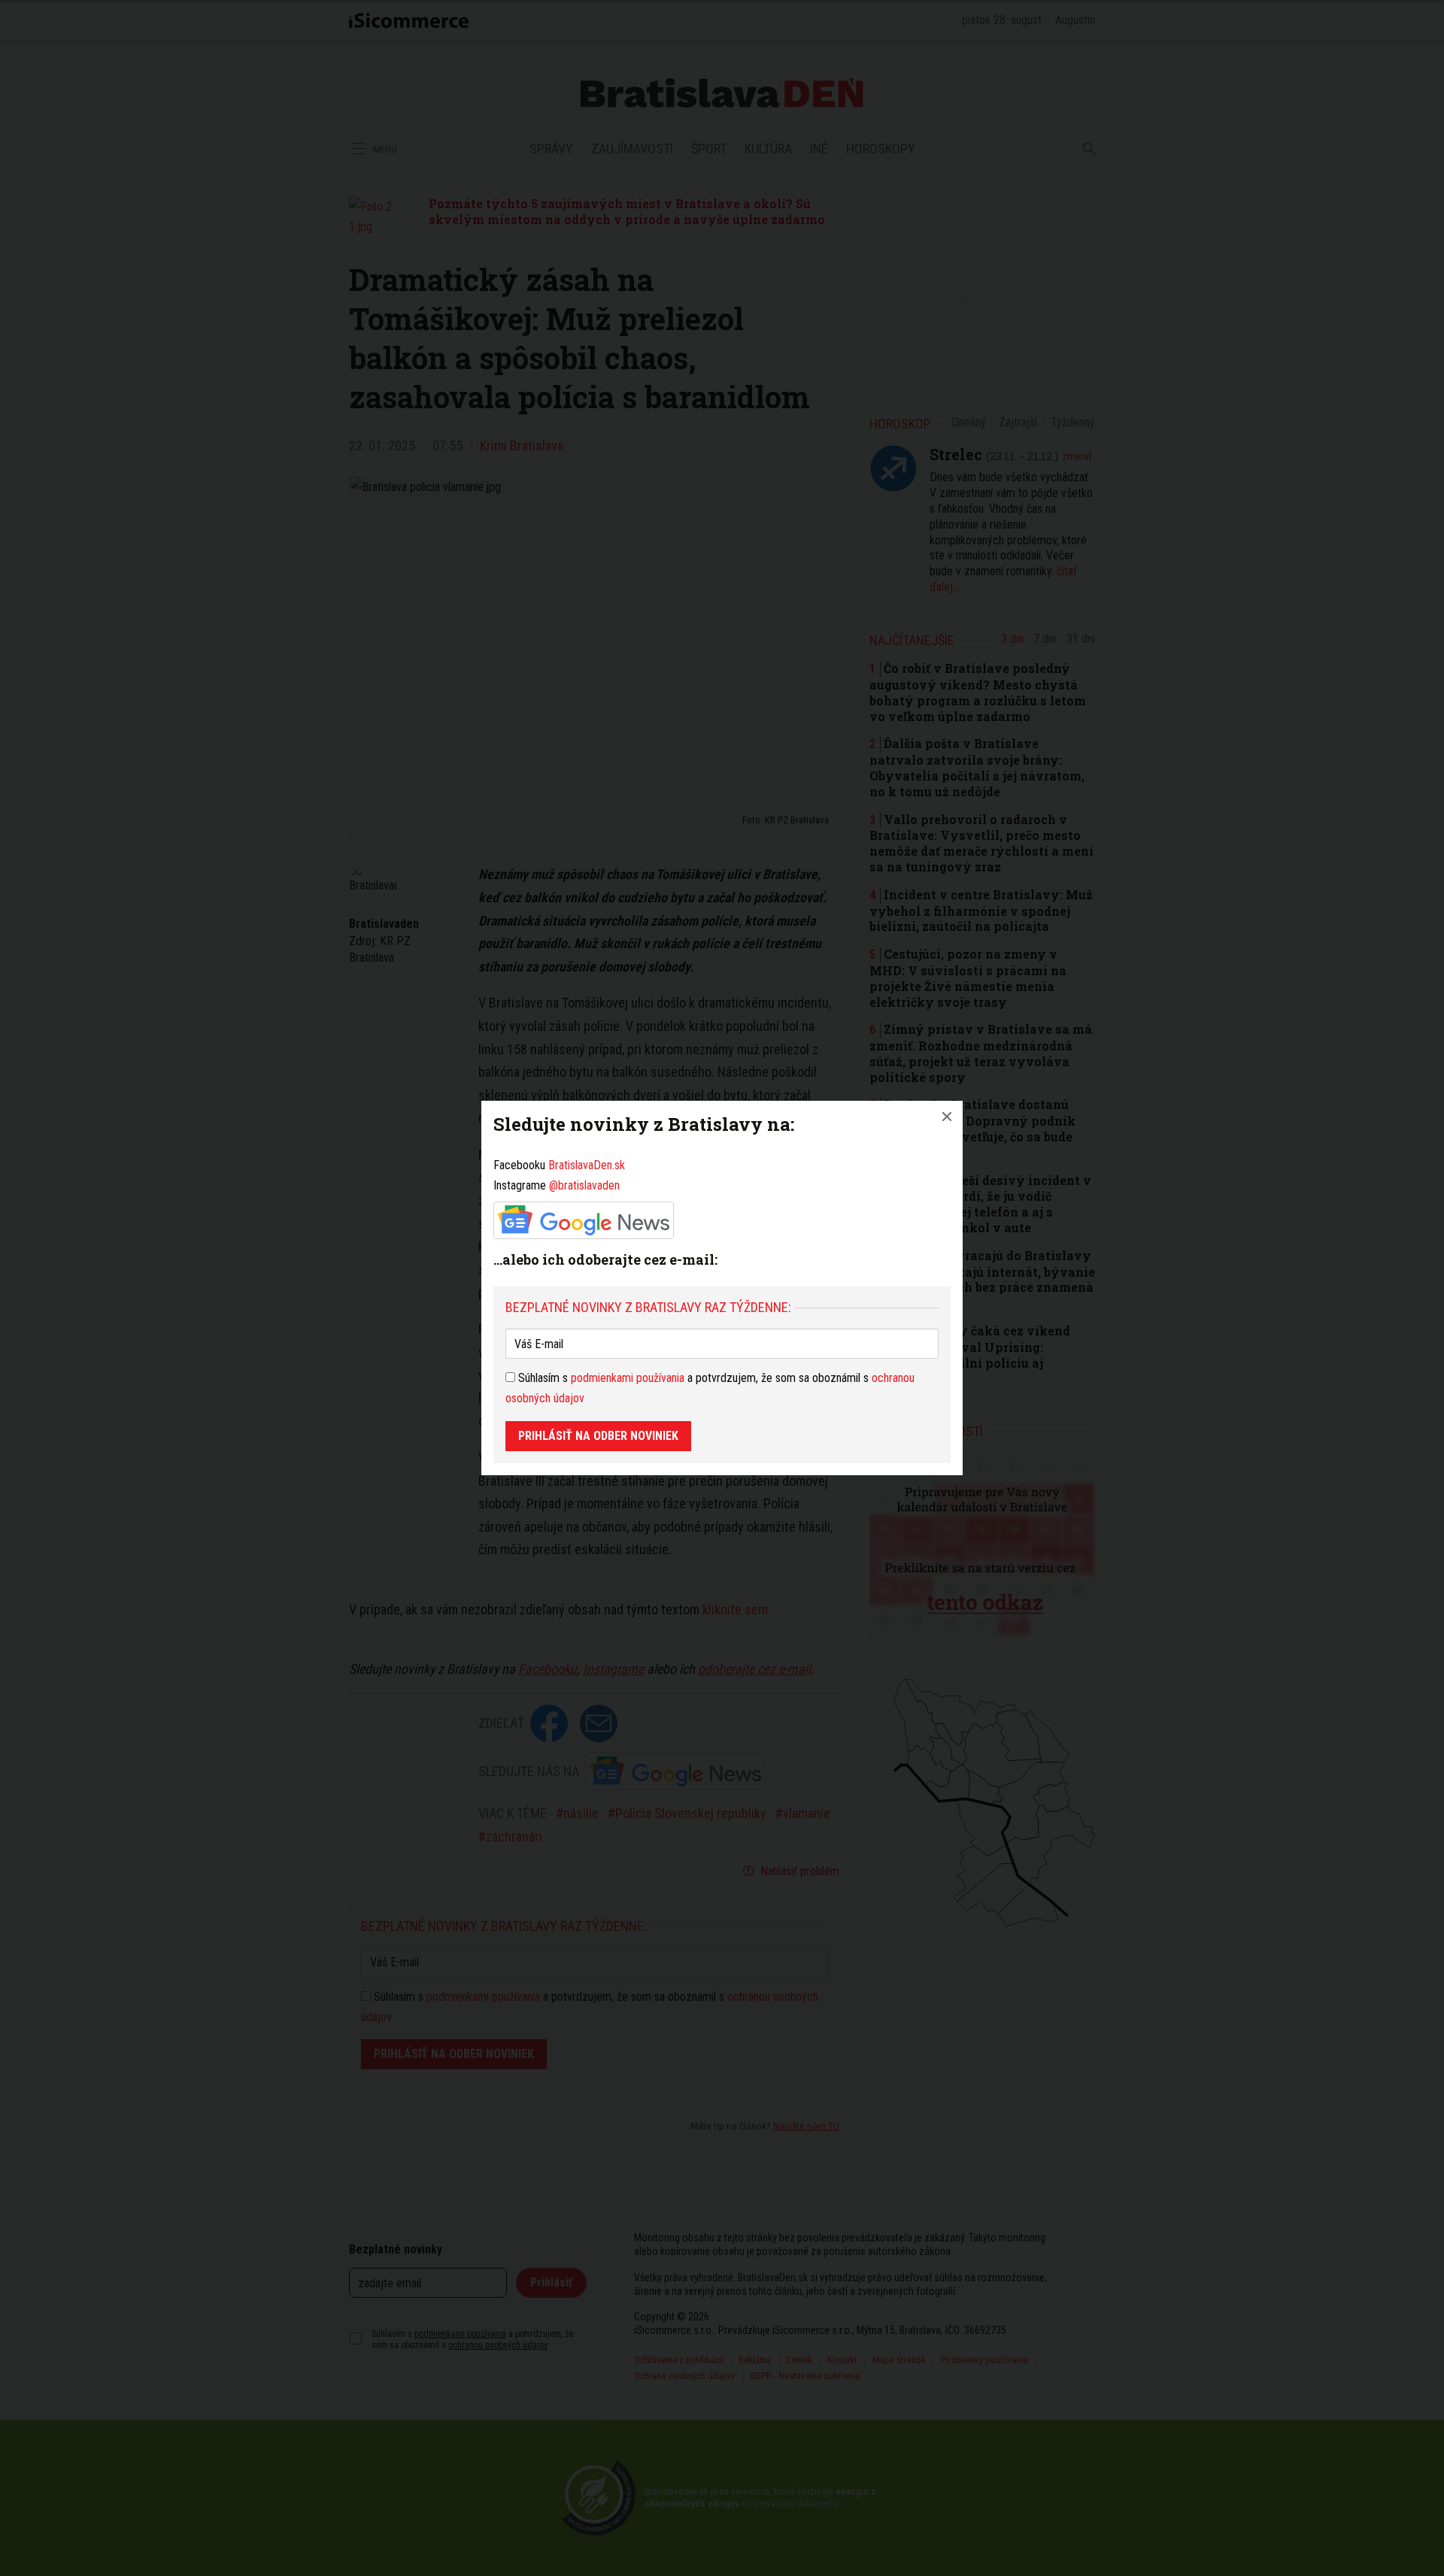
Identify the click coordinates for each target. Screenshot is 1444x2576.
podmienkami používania (628, 1378)
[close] (947, 1117)
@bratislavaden (584, 1185)
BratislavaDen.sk (587, 1165)
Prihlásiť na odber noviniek (598, 1436)
